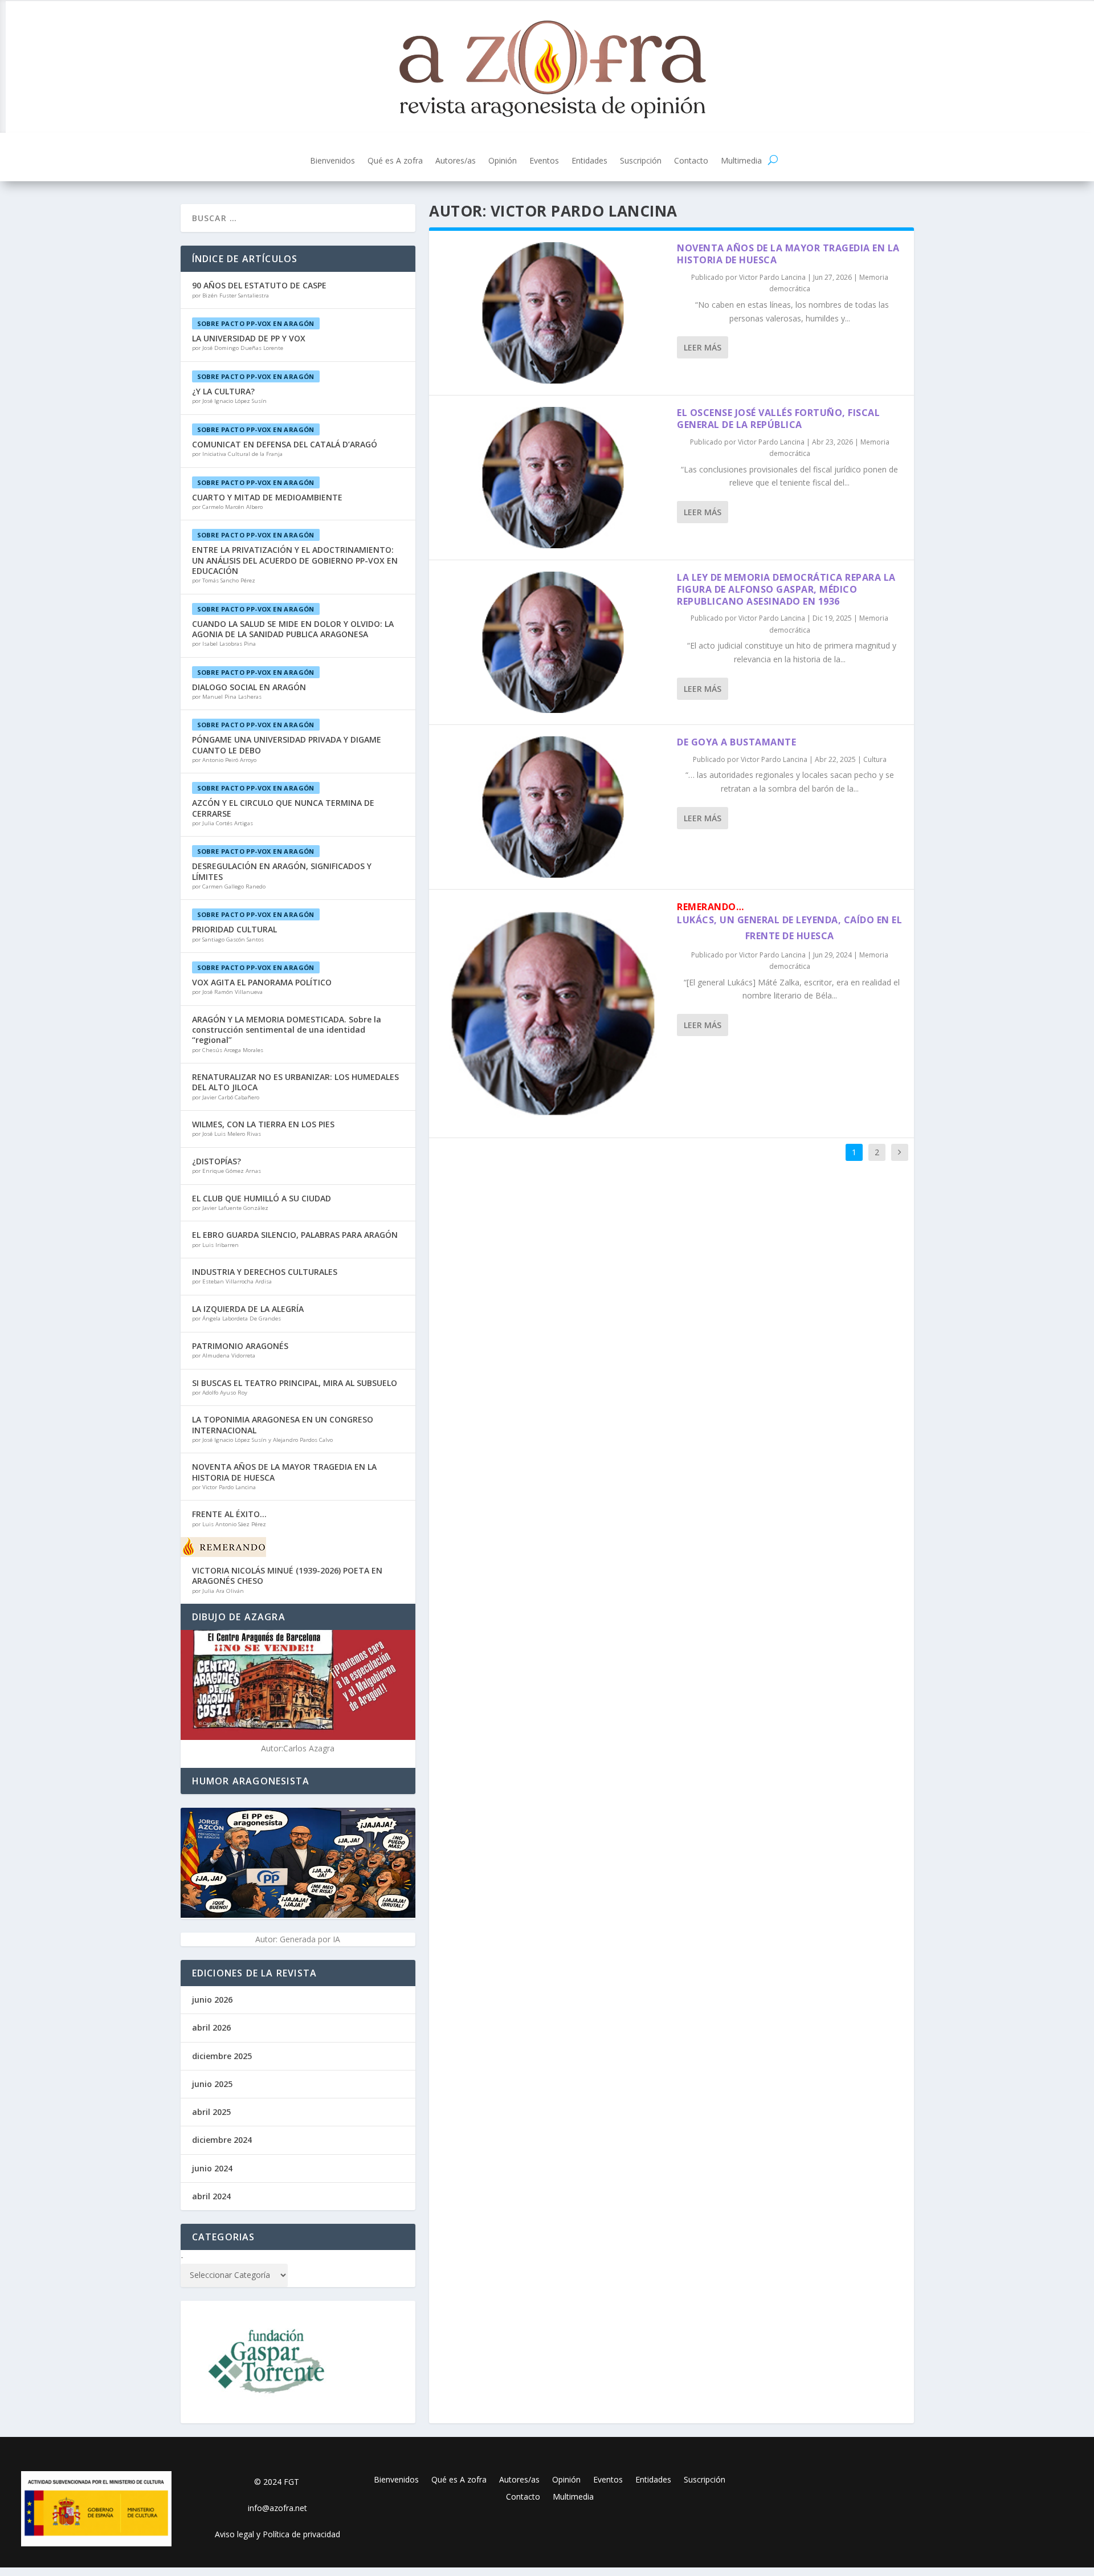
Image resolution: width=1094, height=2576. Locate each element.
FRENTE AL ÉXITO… (229, 1514)
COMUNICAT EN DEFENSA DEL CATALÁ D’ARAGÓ (285, 444)
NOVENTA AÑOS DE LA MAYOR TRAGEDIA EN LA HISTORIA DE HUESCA (788, 254)
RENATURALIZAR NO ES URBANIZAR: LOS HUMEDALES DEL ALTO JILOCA (295, 1082)
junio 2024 (212, 2168)
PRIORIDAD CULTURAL (234, 929)
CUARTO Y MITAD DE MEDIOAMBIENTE (267, 497)
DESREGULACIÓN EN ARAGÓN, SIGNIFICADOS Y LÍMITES (282, 871)
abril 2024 (211, 2196)
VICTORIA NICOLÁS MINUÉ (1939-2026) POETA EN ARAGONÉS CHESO (287, 1576)
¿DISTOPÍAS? (217, 1161)
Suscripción (641, 161)
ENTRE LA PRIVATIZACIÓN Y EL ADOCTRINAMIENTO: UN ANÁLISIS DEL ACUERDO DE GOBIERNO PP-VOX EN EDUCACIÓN (295, 560)
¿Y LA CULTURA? (223, 391)
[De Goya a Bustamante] (553, 807)
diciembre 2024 (222, 2140)
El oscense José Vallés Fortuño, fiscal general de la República (778, 419)
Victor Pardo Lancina (772, 277)
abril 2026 (211, 2027)
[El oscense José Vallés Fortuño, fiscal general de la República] (553, 478)
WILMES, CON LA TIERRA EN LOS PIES (263, 1124)
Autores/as (456, 161)
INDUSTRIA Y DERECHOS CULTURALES (265, 1272)
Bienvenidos (332, 161)
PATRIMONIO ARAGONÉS (240, 1346)
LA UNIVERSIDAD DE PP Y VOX (249, 338)
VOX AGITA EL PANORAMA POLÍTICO (262, 982)
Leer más (703, 347)
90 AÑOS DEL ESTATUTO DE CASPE (259, 285)
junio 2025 (212, 2084)
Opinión (503, 161)
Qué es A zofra (395, 161)
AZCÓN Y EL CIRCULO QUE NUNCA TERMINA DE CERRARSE (283, 808)
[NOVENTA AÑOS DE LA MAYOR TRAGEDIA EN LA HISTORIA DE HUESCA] (553, 313)
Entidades (589, 161)
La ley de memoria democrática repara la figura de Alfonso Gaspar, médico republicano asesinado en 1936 (786, 589)
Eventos (544, 161)
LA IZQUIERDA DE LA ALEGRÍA (248, 1309)
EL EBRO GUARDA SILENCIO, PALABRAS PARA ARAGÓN (295, 1235)
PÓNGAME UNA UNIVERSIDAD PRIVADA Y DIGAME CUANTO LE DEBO (287, 745)
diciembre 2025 (222, 2056)
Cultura (875, 759)
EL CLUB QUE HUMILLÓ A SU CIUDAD (262, 1198)
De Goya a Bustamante (736, 742)
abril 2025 (211, 2112)
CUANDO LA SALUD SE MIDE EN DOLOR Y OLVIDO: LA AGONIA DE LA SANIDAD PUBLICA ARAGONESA (293, 629)
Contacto (691, 161)
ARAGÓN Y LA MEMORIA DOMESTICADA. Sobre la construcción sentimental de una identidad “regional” (287, 1030)
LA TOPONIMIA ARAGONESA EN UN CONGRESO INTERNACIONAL (283, 1424)
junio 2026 (212, 2000)
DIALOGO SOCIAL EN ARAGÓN (249, 687)
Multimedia (741, 161)
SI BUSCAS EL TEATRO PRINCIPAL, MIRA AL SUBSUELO (295, 1383)
